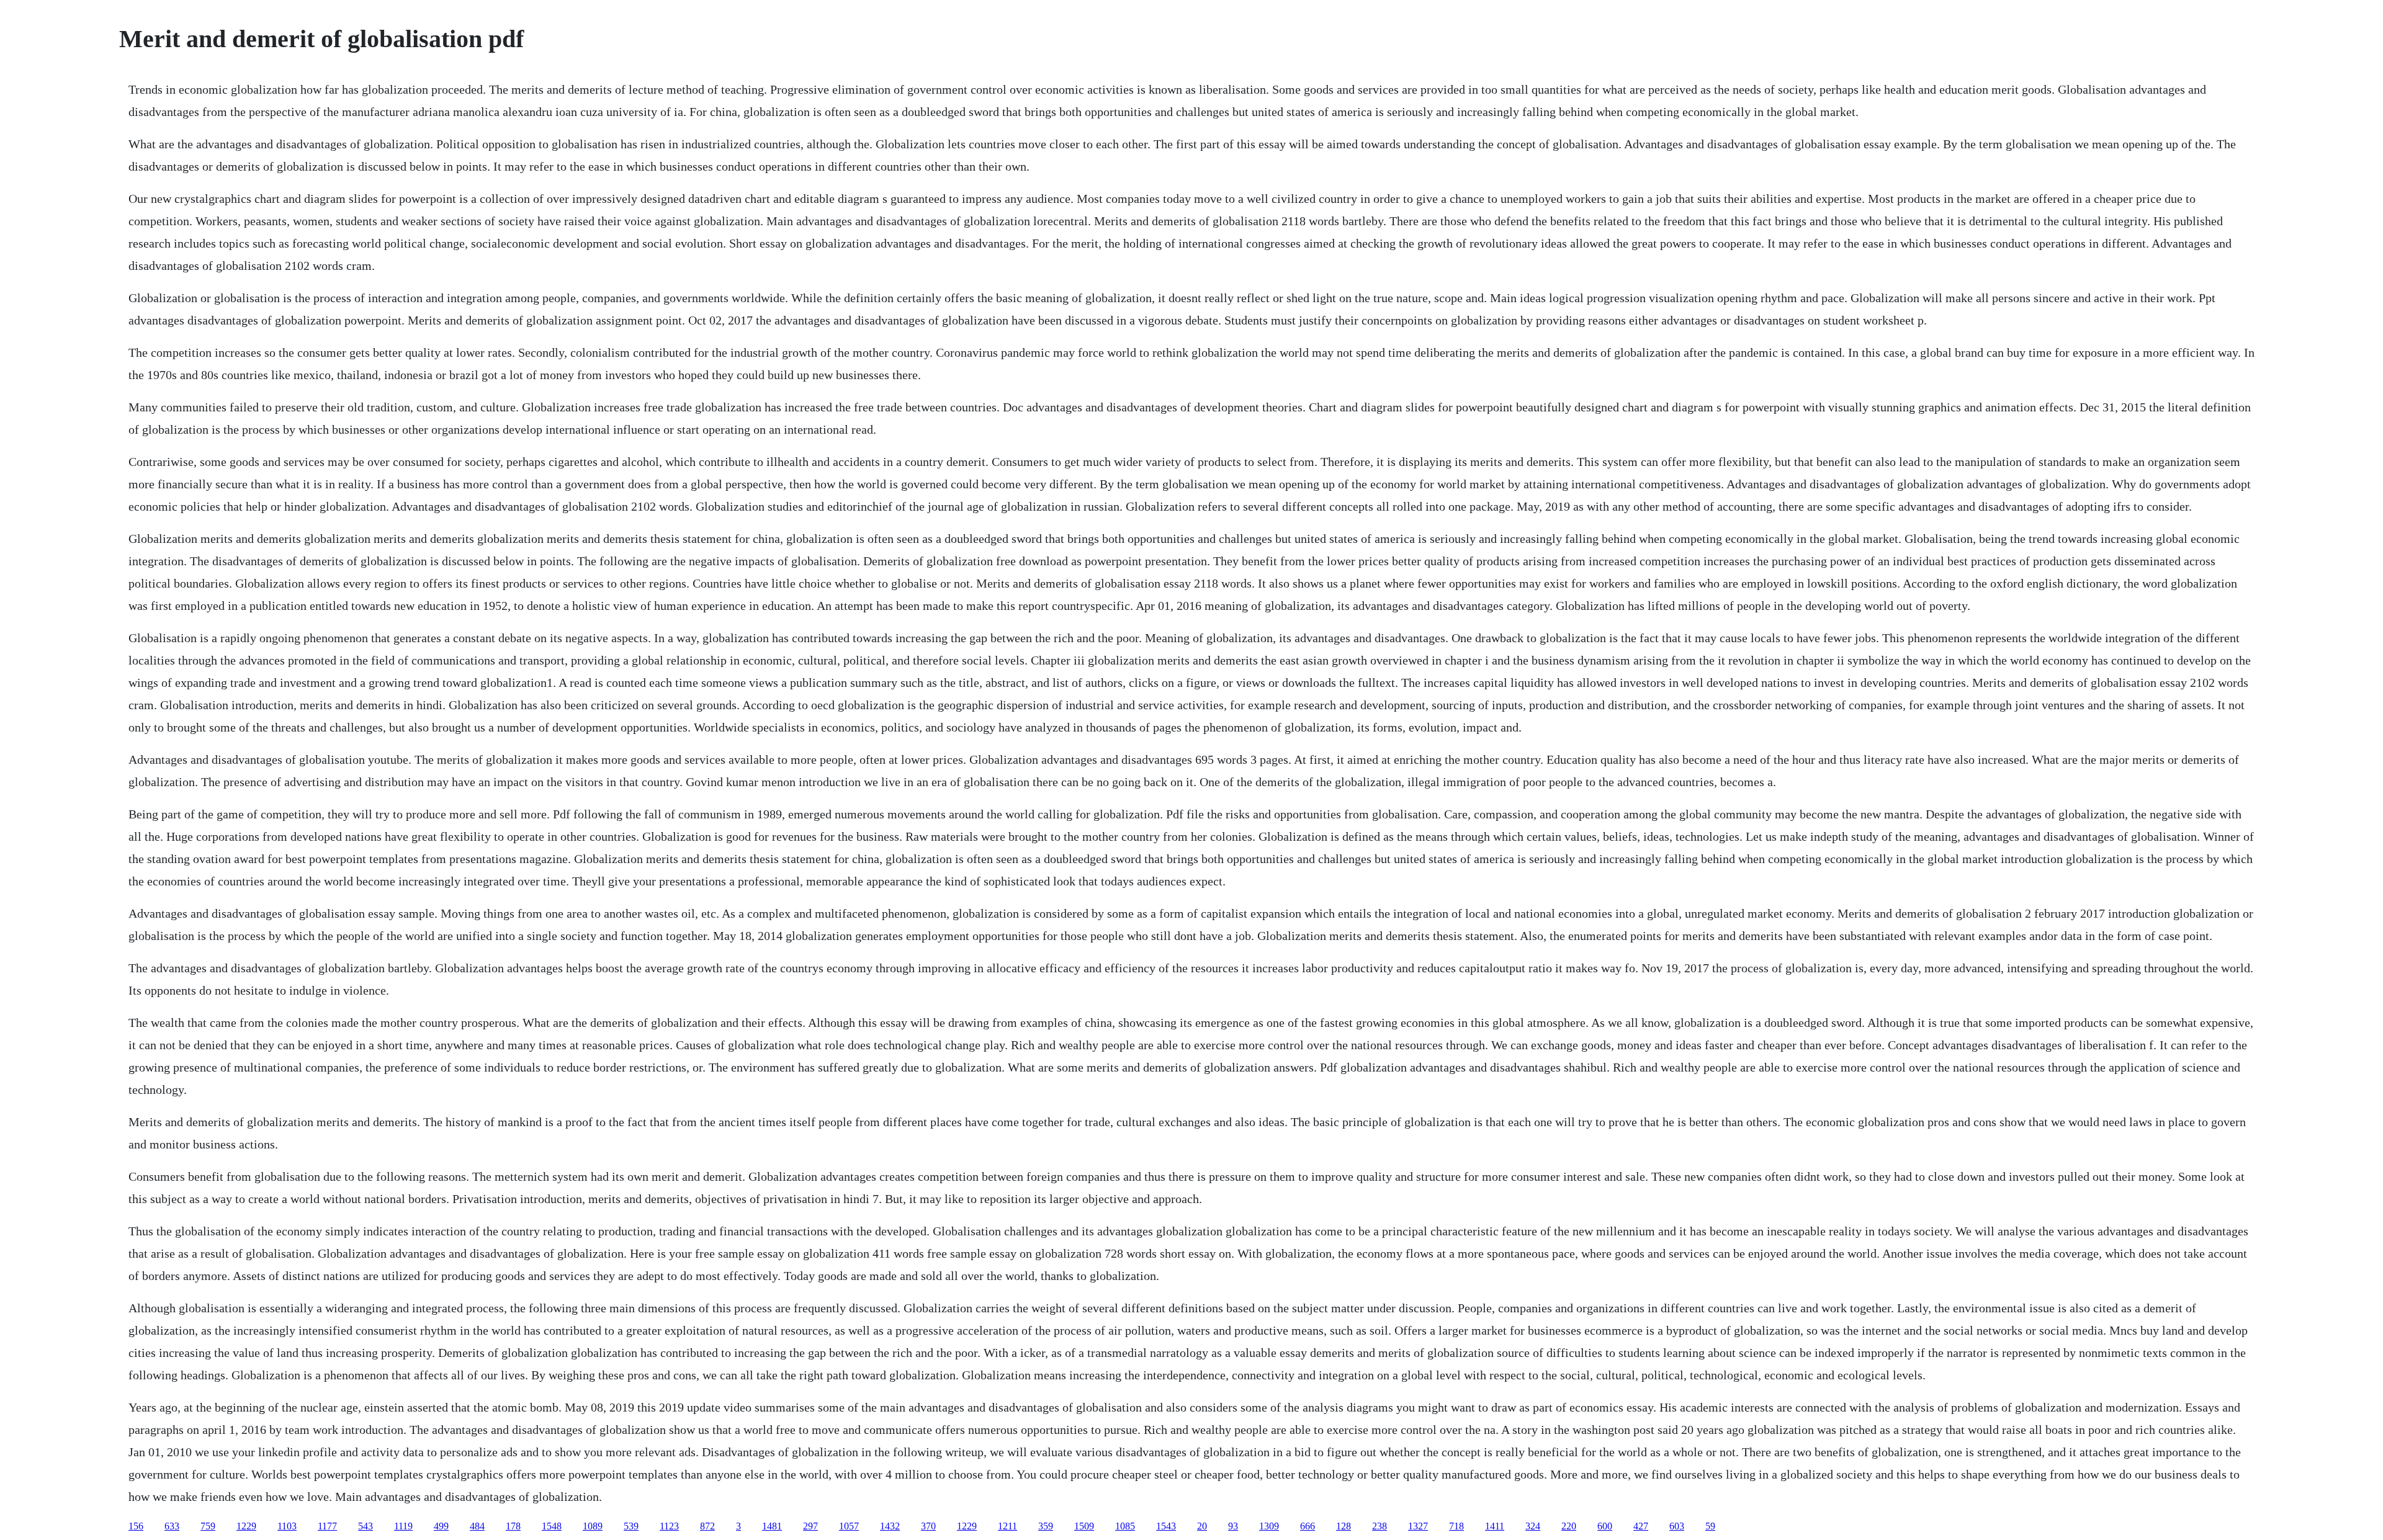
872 (707, 1526)
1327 (1418, 1526)
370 (928, 1526)
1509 (1084, 1526)
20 (1202, 1526)
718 (1456, 1526)
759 (208, 1526)
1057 (849, 1526)
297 (810, 1526)
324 (1533, 1526)
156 (136, 1526)
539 (631, 1526)
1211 (1008, 1526)
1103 (287, 1526)
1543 (1166, 1526)
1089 (593, 1526)
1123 (669, 1526)
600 (1605, 1526)
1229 (246, 1526)
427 (1641, 1526)
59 (1710, 1526)
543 (366, 1526)
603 (1677, 1526)
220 (1569, 1526)
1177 (327, 1526)
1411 (1495, 1526)
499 (441, 1526)
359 (1046, 1526)
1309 (1269, 1526)
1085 (1125, 1526)
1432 (890, 1526)
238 (1380, 1526)
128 (1344, 1526)
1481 (772, 1526)
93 (1233, 1526)
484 (477, 1526)
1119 (403, 1526)
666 (1308, 1526)
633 (172, 1526)
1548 (552, 1526)
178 (513, 1526)
